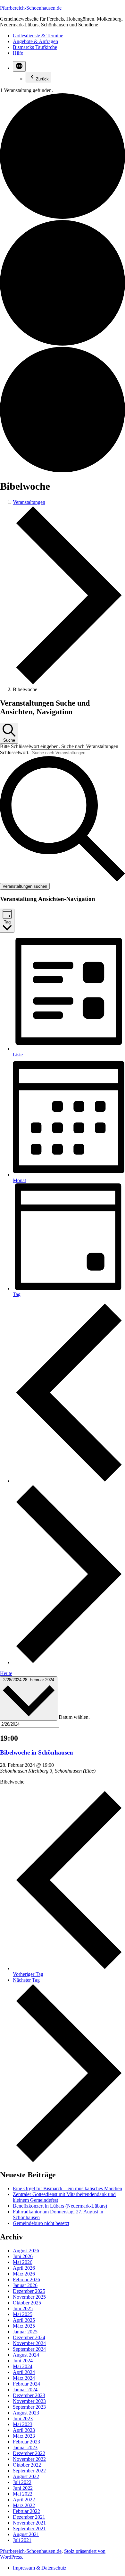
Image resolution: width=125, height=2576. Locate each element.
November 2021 (29, 2523)
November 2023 (29, 2401)
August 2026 (26, 2251)
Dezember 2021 (29, 2517)
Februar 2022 (26, 2511)
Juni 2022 (23, 2488)
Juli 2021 (22, 2540)
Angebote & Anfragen (35, 41)
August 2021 (26, 2534)
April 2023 (24, 2430)
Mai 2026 (23, 2262)
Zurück (42, 79)
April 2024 (24, 2372)
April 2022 (24, 2500)
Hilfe (18, 53)
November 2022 (29, 2459)
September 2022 (29, 2471)
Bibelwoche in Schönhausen (37, 1752)
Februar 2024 (26, 2384)
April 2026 (24, 2268)
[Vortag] (69, 1481)
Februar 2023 (26, 2442)
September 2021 (29, 2529)
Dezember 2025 (29, 2291)
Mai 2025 (23, 2314)
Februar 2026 (26, 2279)
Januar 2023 (25, 2447)
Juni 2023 (23, 2418)
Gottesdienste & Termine (38, 36)
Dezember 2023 (29, 2395)
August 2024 (26, 2355)
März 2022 (24, 2505)
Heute (6, 1673)
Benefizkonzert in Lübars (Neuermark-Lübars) (60, 2206)
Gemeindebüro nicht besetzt (41, 2223)
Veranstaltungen (29, 502)
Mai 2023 (23, 2424)
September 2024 (29, 2349)
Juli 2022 (22, 2482)
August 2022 (26, 2476)
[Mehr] (19, 66)
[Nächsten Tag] (69, 1662)
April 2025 (24, 2320)
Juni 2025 (23, 2308)
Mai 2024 (23, 2366)
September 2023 (29, 2407)
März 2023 (24, 2436)
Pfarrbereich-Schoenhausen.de (31, 8)
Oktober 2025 (27, 2303)
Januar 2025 (25, 2332)
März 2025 (24, 2326)
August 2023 (26, 2413)
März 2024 (24, 2378)
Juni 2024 (23, 2361)
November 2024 (29, 2343)
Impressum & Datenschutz (40, 2568)
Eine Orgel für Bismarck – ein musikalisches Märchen (67, 2188)
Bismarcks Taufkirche (35, 47)
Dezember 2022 (29, 2453)
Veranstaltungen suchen (25, 886)
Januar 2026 (25, 2285)
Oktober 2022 (27, 2465)
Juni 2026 (23, 2256)
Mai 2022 (23, 2494)
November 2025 (29, 2297)
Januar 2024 (25, 2390)
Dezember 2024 (29, 2337)
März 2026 (24, 2274)
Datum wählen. (74, 1717)
